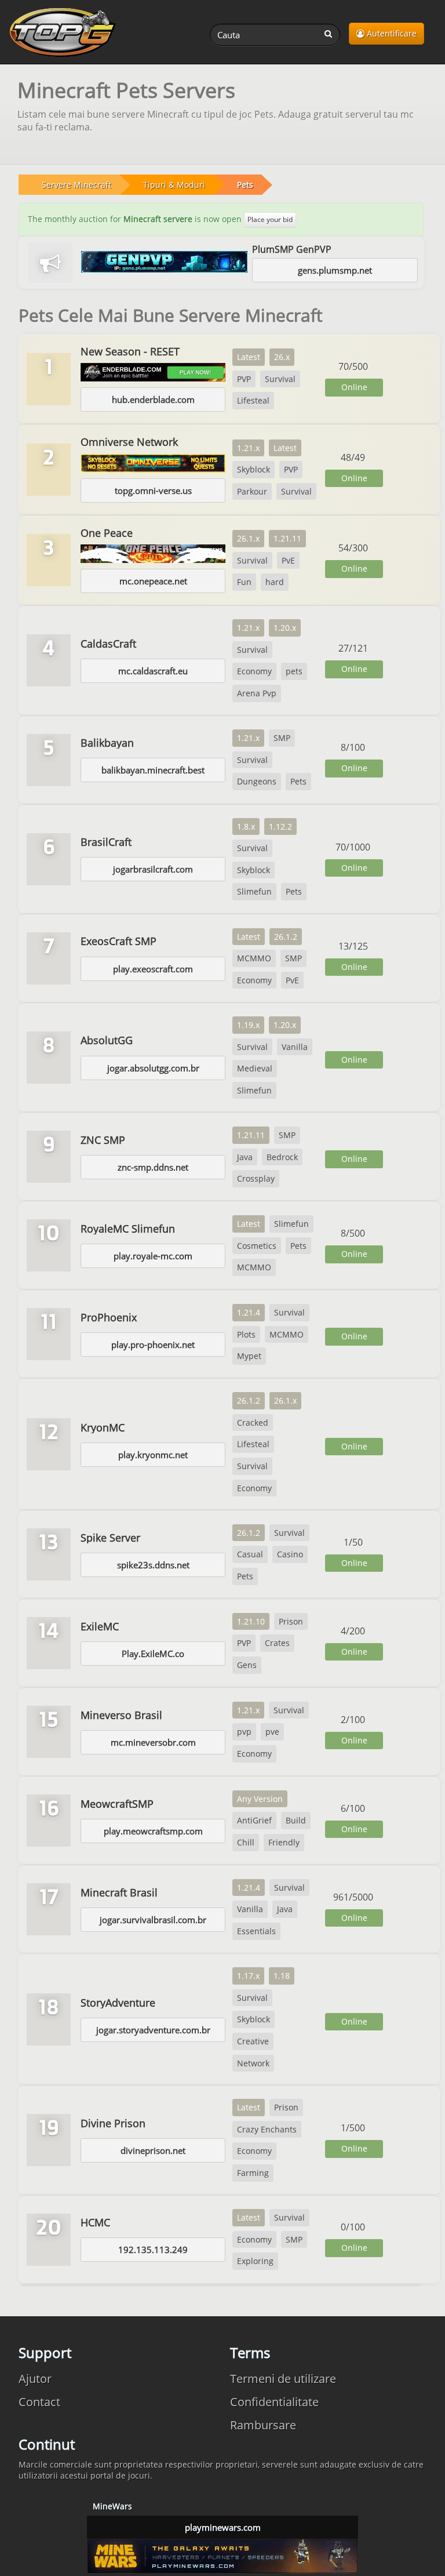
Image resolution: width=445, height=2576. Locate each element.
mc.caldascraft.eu (153, 671)
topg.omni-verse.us (153, 491)
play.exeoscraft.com (153, 969)
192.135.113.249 (153, 2250)
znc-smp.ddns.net (153, 1167)
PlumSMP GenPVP (292, 249)
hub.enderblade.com (153, 399)
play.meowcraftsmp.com (153, 1831)
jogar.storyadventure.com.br (153, 2030)
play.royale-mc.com (153, 1256)
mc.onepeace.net (153, 581)
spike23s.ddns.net (153, 1565)
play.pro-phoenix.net (153, 1345)
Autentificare (391, 33)
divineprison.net (153, 2150)
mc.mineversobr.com (153, 1742)
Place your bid (270, 219)
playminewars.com (223, 2527)
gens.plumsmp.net (335, 270)
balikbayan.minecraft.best (153, 770)
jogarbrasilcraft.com (153, 869)
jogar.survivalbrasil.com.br (153, 1920)
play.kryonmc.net (153, 1455)
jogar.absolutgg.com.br (153, 1068)
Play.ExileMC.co (153, 1654)
